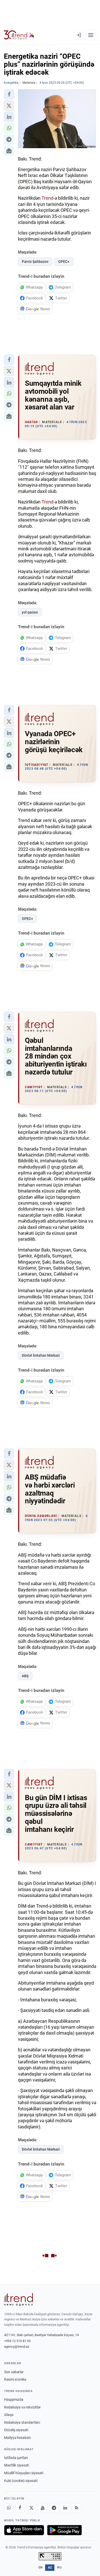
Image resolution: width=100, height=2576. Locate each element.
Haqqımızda (14, 2399)
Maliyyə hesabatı (17, 2438)
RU (59, 2567)
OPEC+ (64, 262)
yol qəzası (30, 612)
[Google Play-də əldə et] (64, 2530)
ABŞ (25, 1676)
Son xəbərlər (14, 2372)
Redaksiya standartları (22, 2422)
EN (41, 2567)
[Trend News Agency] (18, 2300)
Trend (47, 198)
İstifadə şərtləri (16, 2458)
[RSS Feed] (76, 2508)
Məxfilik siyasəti (17, 2465)
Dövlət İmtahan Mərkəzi (41, 1355)
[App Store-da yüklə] (24, 2530)
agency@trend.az (17, 2347)
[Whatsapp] (9, 2508)
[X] (31, 2508)
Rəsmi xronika (15, 2379)
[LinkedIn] (65, 2508)
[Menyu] (91, 35)
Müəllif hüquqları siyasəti (24, 2473)
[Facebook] (20, 2508)
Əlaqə (9, 2415)
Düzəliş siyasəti (16, 2430)
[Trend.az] (19, 35)
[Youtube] (43, 2508)
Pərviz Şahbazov (35, 262)
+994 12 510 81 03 (17, 2341)
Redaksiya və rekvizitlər (22, 2407)
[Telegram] (54, 2508)
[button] (9, 94)
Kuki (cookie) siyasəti (21, 2481)
